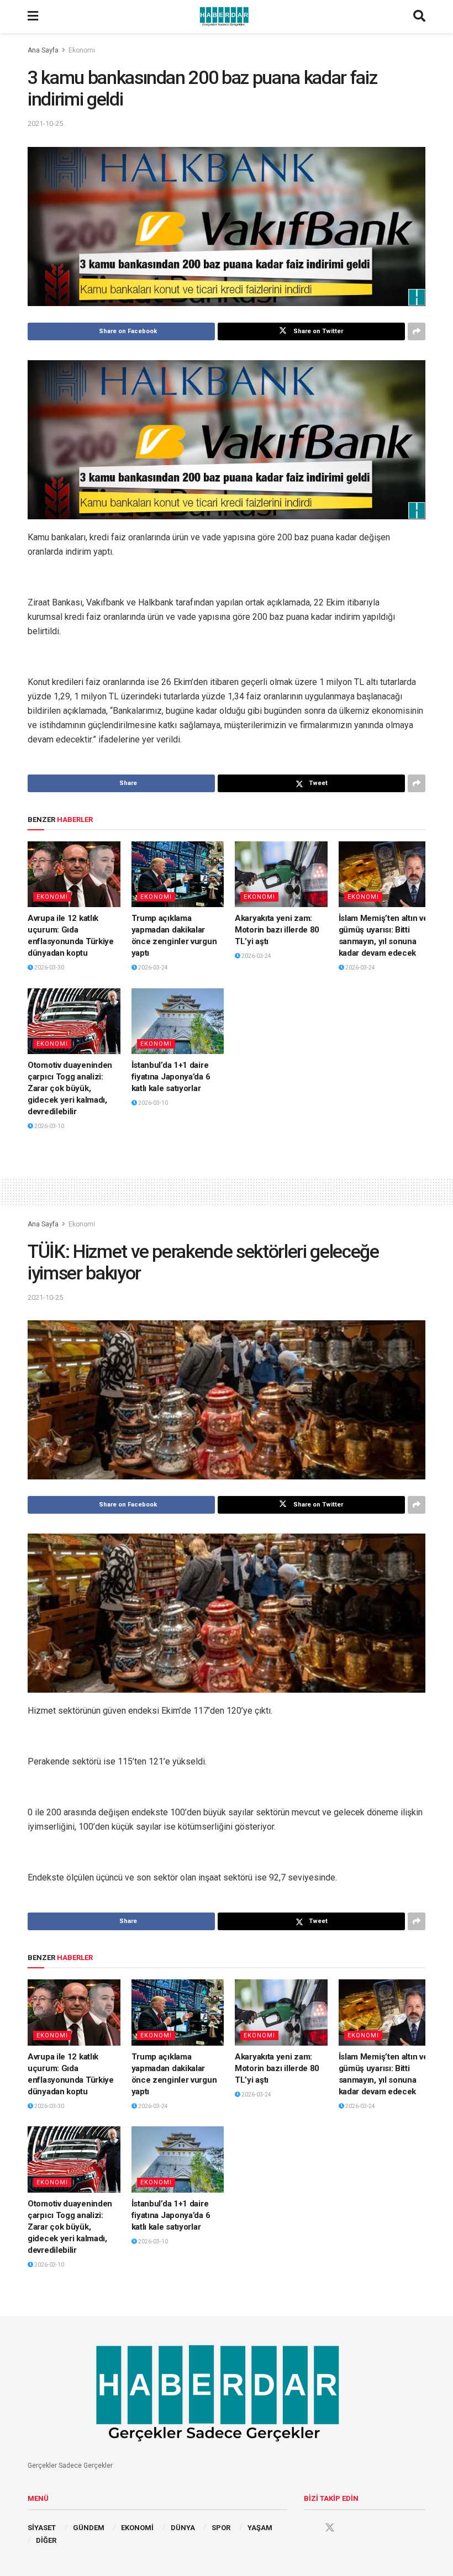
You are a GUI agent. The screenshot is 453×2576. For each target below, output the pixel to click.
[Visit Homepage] (226, 17)
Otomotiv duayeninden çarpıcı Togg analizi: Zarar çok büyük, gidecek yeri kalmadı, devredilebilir (70, 1088)
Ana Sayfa (43, 50)
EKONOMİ (137, 2528)
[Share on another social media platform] (417, 331)
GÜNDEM (89, 2528)
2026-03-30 (49, 968)
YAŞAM (260, 2528)
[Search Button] (419, 17)
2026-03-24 (152, 968)
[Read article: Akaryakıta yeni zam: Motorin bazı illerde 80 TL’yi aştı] (281, 875)
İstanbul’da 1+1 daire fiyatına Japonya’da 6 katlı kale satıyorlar (171, 1077)
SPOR (221, 2528)
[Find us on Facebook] (309, 2528)
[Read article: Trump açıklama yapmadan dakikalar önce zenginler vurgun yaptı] (178, 875)
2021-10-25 (45, 123)
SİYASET (42, 2528)
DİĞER (46, 2540)
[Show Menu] (33, 17)
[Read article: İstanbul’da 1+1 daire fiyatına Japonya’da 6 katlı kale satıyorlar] (178, 1021)
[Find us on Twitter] (330, 2528)
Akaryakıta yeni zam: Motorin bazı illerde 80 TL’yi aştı (277, 930)
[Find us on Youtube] (351, 2528)
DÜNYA (183, 2528)
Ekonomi (82, 50)
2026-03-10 (49, 1126)
